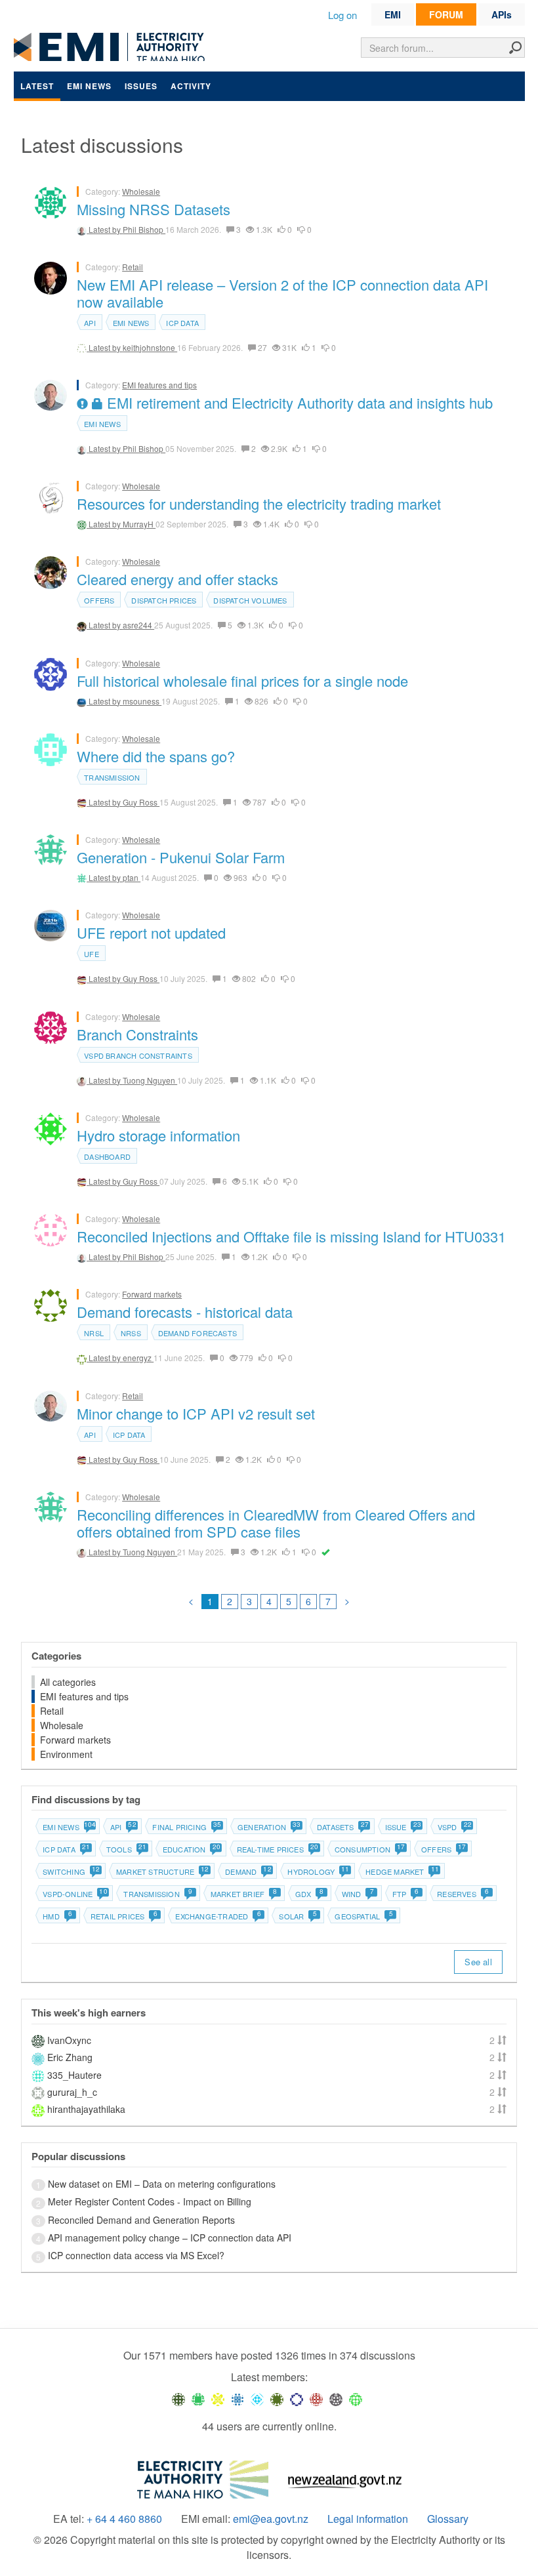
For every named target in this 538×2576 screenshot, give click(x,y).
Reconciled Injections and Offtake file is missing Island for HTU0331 (291, 1236)
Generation (269, 1827)
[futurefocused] (297, 2398)
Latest (37, 86)
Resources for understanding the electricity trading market (259, 503)
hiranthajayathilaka (86, 2109)
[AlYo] (218, 2398)
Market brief (244, 1894)
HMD (57, 1916)
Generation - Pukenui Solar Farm (181, 857)
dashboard (107, 1156)
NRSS (131, 1333)
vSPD (454, 1827)
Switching (71, 1871)
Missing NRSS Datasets (154, 209)
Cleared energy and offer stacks (177, 579)
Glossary (448, 2519)
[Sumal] (238, 2398)
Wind (358, 1894)
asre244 (138, 625)
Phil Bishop (144, 229)
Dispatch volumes (250, 600)
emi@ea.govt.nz (271, 2519)
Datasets (342, 1827)
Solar (298, 1916)
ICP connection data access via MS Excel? (136, 2255)
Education (191, 1849)
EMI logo (112, 47)
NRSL (94, 1333)
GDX (309, 1894)
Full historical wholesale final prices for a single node (242, 681)
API (90, 323)
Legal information (368, 2519)
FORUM (446, 14)
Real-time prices (277, 1849)
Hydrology (318, 1871)
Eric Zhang (70, 2057)
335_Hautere (74, 2075)
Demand (248, 1871)
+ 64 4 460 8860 (124, 2519)
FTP (406, 1894)
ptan (132, 877)
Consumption (369, 1849)
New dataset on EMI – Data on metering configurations (162, 2184)
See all (478, 1962)
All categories (68, 1682)
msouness (142, 701)
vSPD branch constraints (138, 1055)
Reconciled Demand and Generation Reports (141, 2220)
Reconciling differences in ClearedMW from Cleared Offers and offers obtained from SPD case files (276, 1523)
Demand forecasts (197, 1333)
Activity (191, 86)
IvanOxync (69, 2040)
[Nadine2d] (257, 2398)
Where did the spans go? (156, 756)
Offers (99, 600)
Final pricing (186, 1827)
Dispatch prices (164, 600)
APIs (502, 14)
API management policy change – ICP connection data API (170, 2238)
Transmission (112, 777)
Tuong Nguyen (150, 1080)
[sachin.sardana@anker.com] (336, 2398)
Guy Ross (141, 802)
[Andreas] (316, 2398)
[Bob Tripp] (356, 2398)
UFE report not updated (151, 932)
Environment (66, 1754)
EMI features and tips (159, 385)
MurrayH (139, 524)
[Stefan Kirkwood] (178, 2398)
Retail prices (124, 1916)
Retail (133, 267)
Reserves (463, 1894)
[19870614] (198, 2398)
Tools (126, 1849)
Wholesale (141, 191)
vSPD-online (74, 1894)
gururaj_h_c (72, 2092)
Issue (403, 1827)
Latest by (106, 229)
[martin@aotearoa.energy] (277, 2398)
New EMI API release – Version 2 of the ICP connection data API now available (282, 293)
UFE (92, 954)
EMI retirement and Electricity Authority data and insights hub (298, 402)
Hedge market (402, 1871)
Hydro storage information (158, 1135)
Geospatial (363, 1916)
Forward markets (152, 1294)
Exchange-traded (218, 1916)
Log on (342, 15)
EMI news (89, 86)
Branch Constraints (137, 1034)
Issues (141, 86)
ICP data (182, 323)
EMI (393, 14)
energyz (138, 1358)
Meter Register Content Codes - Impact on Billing (150, 2201)
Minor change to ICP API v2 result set (196, 1413)
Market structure (162, 1871)
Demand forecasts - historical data (185, 1312)
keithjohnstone (150, 347)
